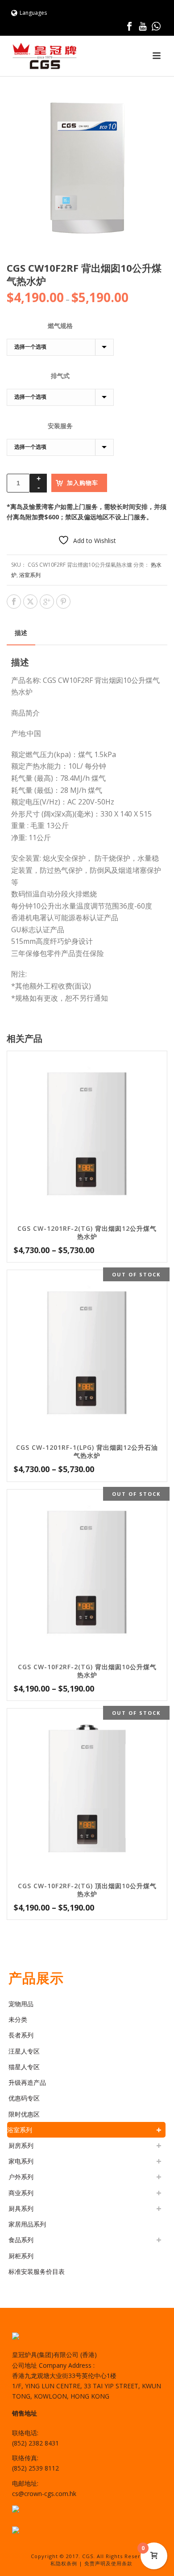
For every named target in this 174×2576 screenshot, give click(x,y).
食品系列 (21, 2240)
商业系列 (21, 2193)
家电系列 (21, 2161)
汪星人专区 (24, 2051)
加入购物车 (83, 483)
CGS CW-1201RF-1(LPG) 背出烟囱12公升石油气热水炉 (87, 1451)
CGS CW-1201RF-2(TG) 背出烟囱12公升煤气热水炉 (87, 1232)
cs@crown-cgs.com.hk (44, 2494)
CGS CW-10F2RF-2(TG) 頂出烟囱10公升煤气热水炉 (87, 1890)
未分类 (18, 2019)
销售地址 (25, 2413)
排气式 (60, 376)
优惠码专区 (24, 2098)
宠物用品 (21, 2004)
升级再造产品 (27, 2082)
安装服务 (60, 426)
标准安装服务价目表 (37, 2271)
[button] (150, 105)
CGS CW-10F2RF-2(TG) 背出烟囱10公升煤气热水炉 (87, 1671)
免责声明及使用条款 (108, 2563)
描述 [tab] (21, 633)
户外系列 (21, 2177)
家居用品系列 (27, 2224)
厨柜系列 (21, 2256)
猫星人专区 (24, 2067)
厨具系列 (21, 2208)
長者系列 (21, 2035)
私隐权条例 (64, 2563)
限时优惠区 (24, 2114)
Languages (33, 13)
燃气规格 (60, 326)
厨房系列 (21, 2145)
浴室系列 (30, 575)
